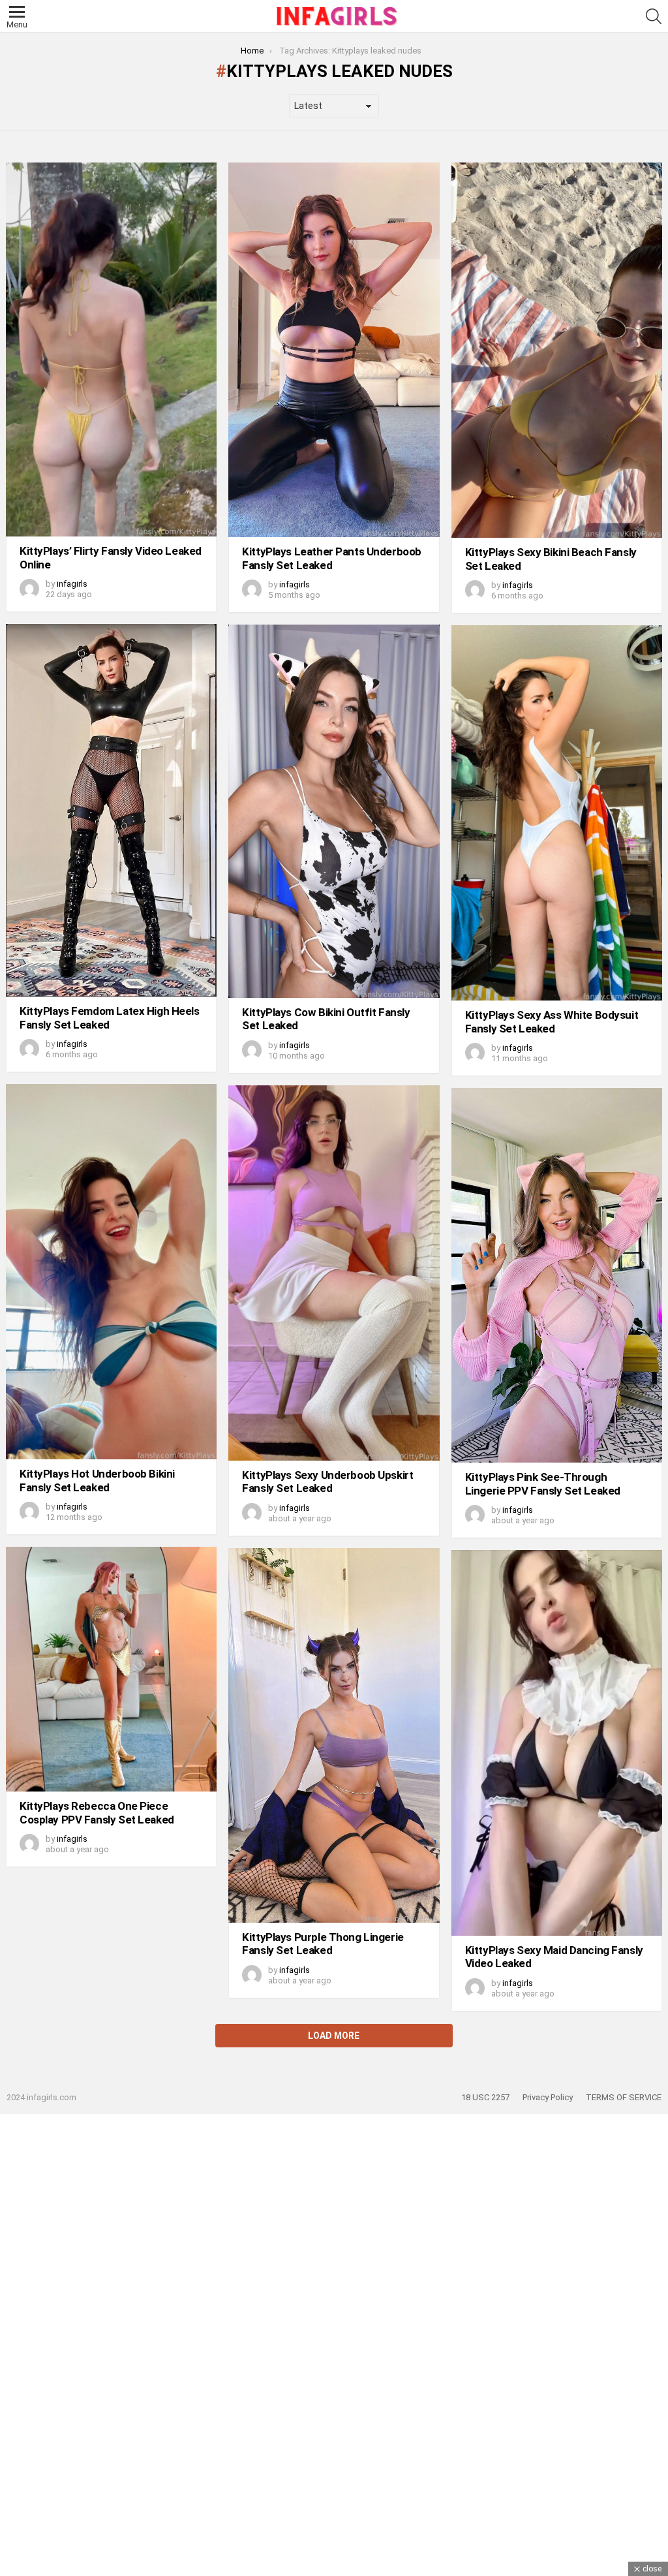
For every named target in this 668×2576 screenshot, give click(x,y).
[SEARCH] (654, 16)
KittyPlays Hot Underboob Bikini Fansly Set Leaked (97, 1480)
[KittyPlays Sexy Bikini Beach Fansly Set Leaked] (557, 350)
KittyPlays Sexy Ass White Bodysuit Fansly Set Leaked (552, 1021)
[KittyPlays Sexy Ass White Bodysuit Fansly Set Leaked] (557, 813)
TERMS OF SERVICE (624, 2097)
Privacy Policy (548, 2097)
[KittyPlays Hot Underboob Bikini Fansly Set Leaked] (111, 1272)
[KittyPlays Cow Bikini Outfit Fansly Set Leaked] (334, 811)
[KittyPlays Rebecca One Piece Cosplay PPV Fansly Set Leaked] (111, 1669)
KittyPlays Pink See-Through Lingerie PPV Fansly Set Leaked (543, 1483)
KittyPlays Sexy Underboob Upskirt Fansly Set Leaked (327, 1482)
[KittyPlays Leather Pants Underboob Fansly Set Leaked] (334, 350)
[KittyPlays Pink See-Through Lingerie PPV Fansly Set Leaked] (557, 1275)
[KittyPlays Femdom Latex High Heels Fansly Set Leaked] (111, 810)
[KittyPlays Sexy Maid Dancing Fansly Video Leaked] (557, 1743)
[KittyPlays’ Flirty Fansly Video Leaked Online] (111, 349)
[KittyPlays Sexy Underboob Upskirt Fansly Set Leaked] (334, 1273)
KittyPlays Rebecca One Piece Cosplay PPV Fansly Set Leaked (97, 1812)
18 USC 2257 (485, 2097)
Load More (334, 2036)
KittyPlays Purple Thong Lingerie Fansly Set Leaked (323, 1944)
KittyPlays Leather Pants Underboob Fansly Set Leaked (332, 558)
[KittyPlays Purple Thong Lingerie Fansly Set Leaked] (334, 1735)
